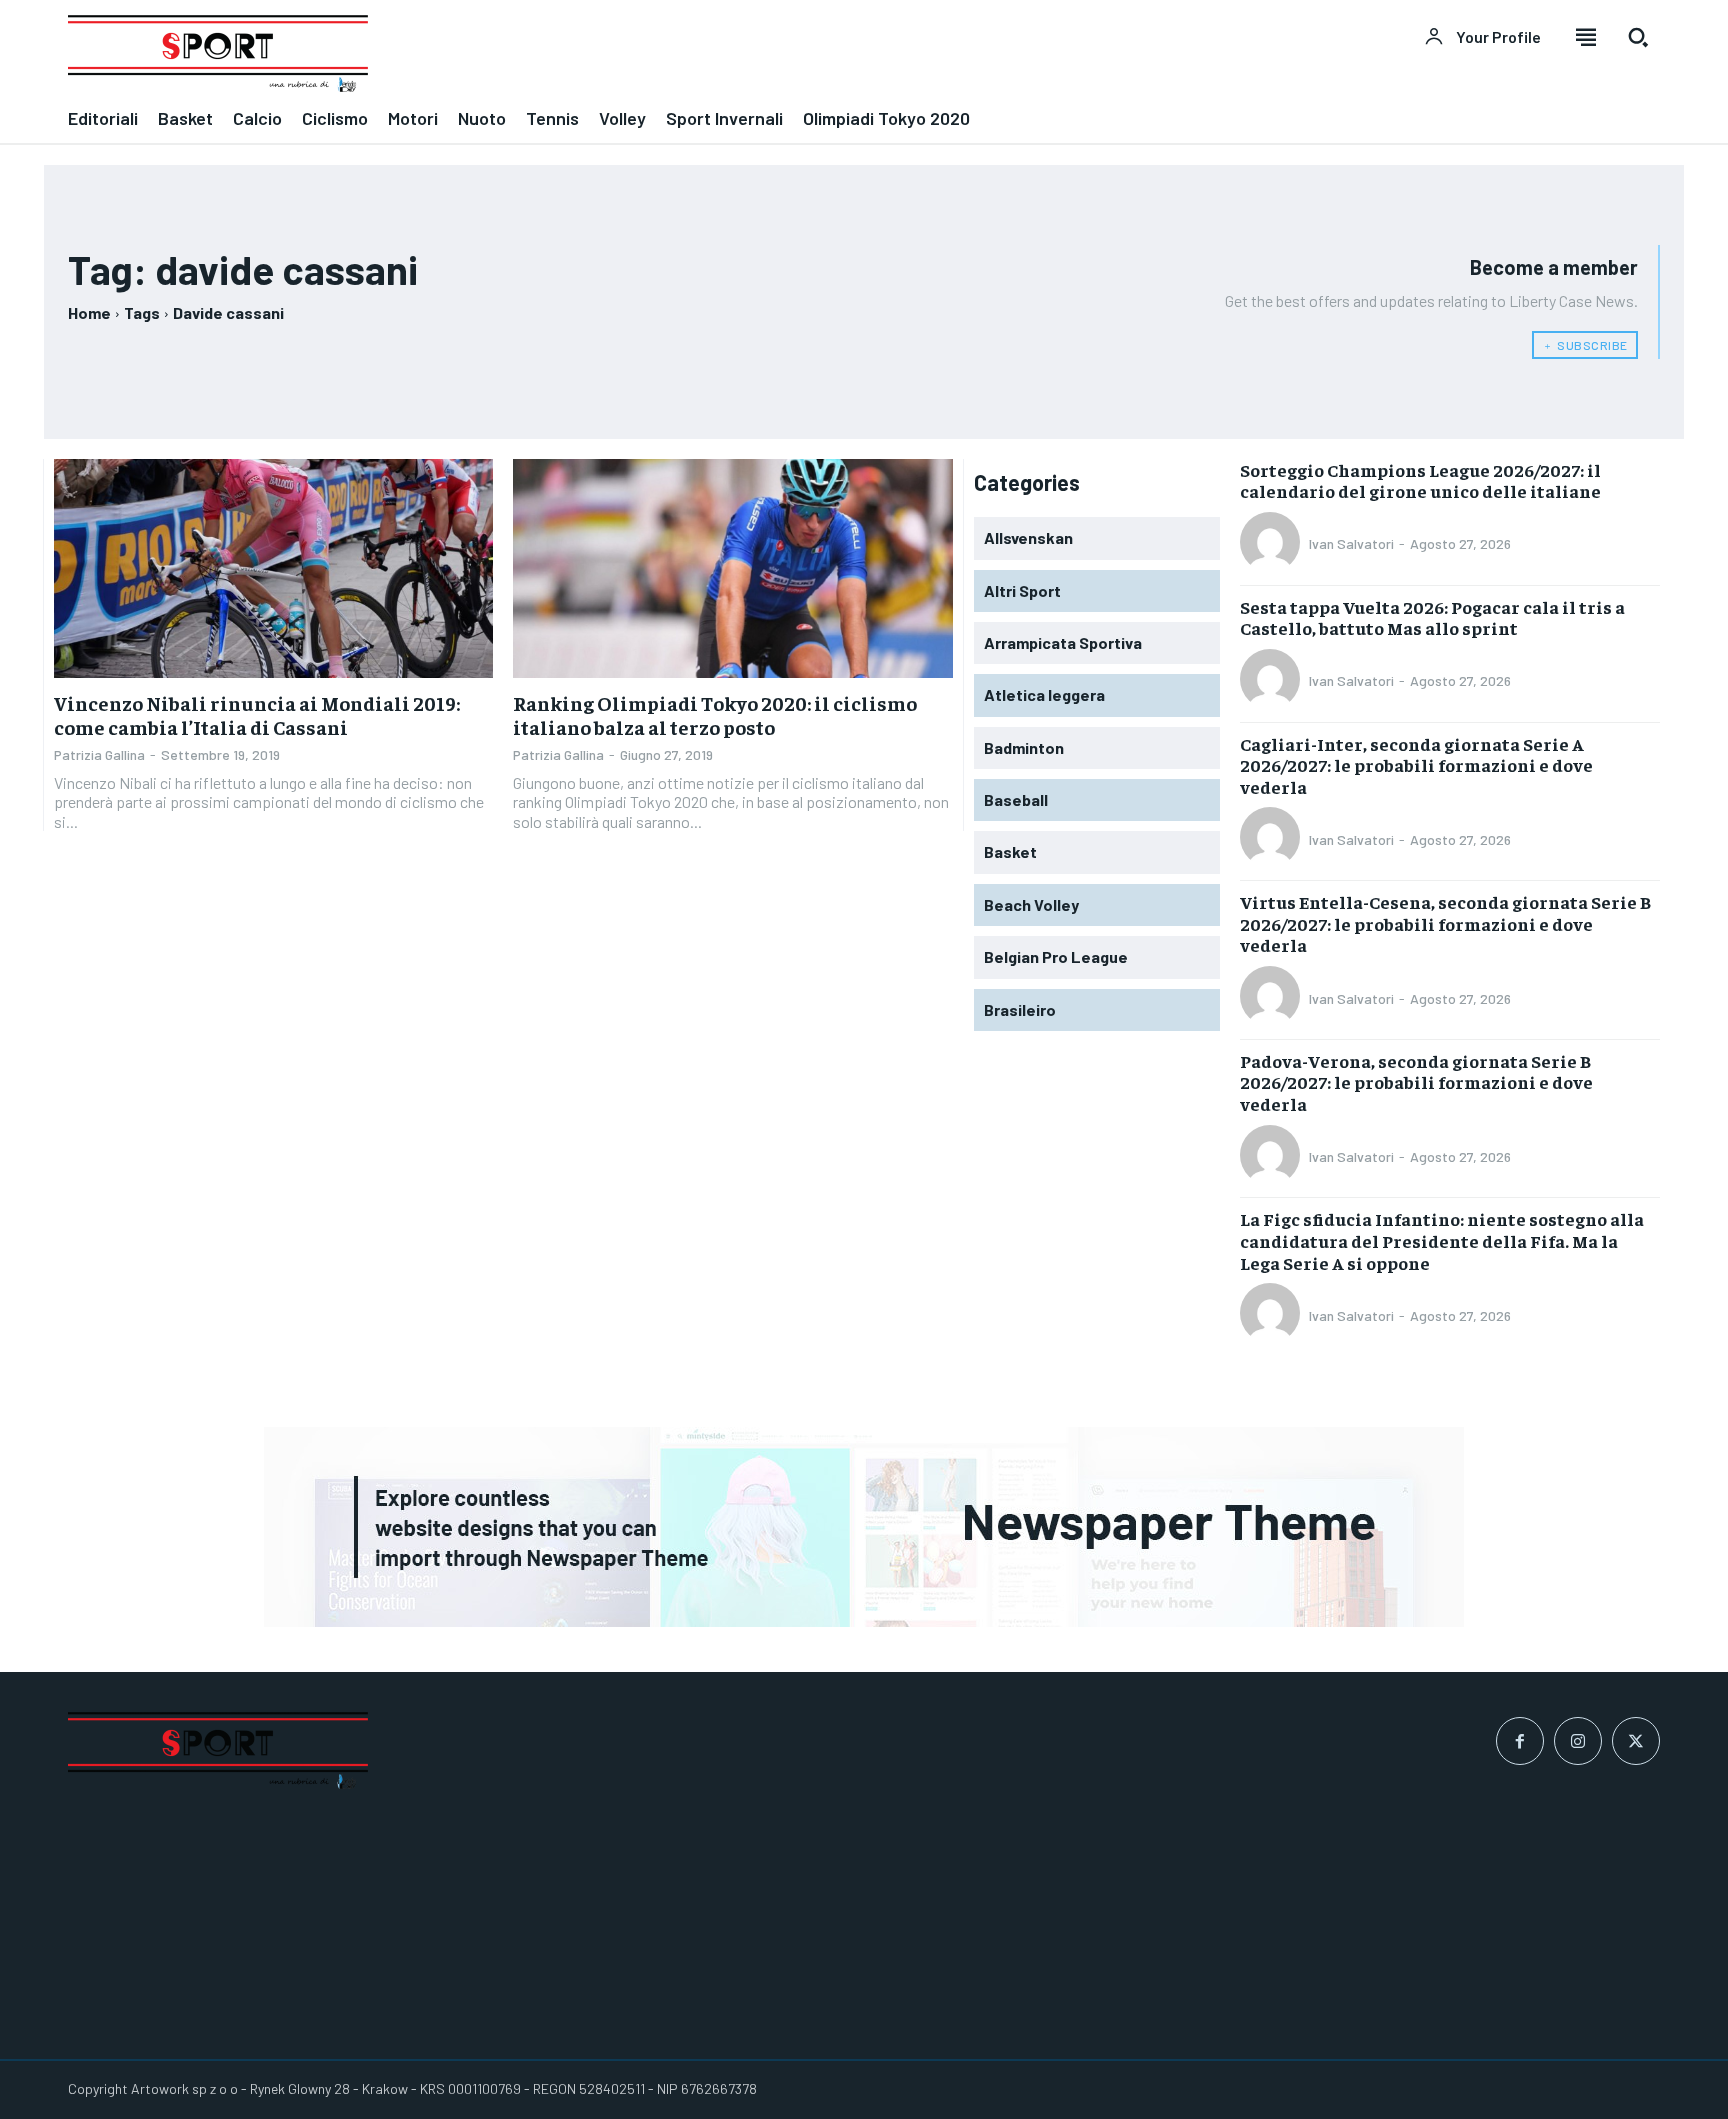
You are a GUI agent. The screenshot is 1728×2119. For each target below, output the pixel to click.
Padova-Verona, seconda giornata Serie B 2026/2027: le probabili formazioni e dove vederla (1416, 1082)
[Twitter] (1636, 1741)
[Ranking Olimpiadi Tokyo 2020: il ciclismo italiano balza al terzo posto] (732, 569)
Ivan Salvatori (1351, 543)
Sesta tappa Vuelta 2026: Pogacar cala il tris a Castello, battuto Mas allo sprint (1432, 617)
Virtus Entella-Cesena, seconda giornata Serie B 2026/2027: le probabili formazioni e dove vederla (1445, 923)
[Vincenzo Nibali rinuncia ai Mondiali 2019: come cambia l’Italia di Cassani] (273, 569)
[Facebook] (1520, 1741)
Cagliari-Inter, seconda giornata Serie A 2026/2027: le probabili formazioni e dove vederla (1416, 765)
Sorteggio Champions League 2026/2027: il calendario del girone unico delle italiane (1420, 480)
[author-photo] (1273, 544)
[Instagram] (1578, 1741)
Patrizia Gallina (99, 754)
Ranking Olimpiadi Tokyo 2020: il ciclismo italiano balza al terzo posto (715, 714)
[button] (1638, 37)
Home (89, 312)
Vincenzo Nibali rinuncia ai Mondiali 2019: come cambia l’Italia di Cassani (257, 714)
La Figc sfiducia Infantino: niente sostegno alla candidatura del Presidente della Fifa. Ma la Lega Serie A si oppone (1442, 1240)
